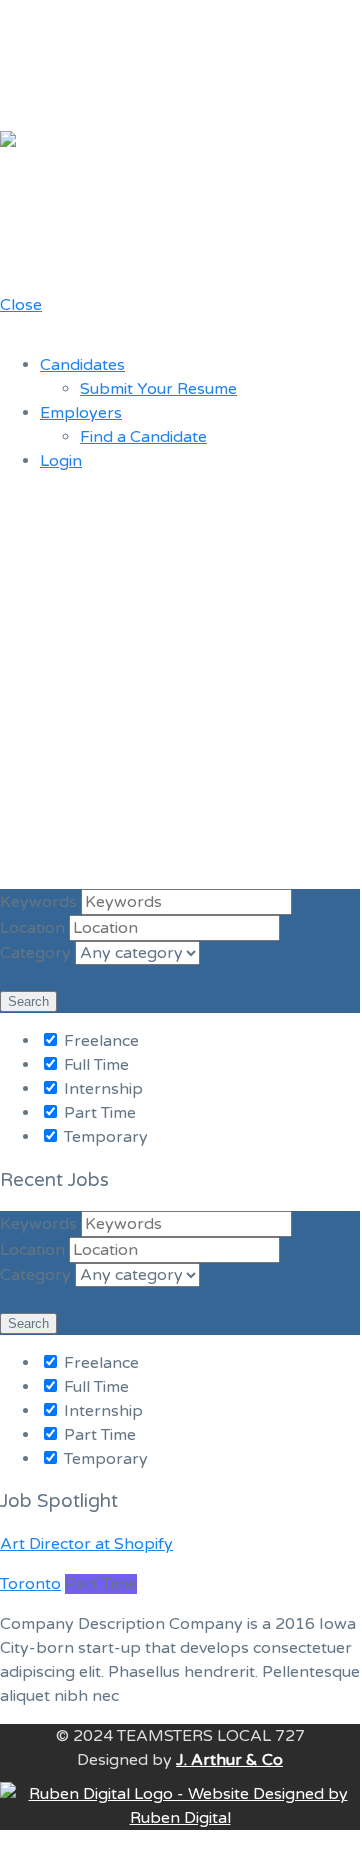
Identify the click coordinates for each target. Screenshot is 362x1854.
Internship (101, 1089)
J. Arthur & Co (229, 1760)
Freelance (99, 1041)
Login (61, 461)
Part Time (98, 1113)
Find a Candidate (143, 437)
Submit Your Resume (158, 389)
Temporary (104, 1137)
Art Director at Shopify (86, 1544)
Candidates (82, 365)
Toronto (30, 1584)
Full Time (94, 1065)
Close (21, 305)
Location (32, 928)
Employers (81, 413)
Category (35, 953)
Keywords (38, 902)
